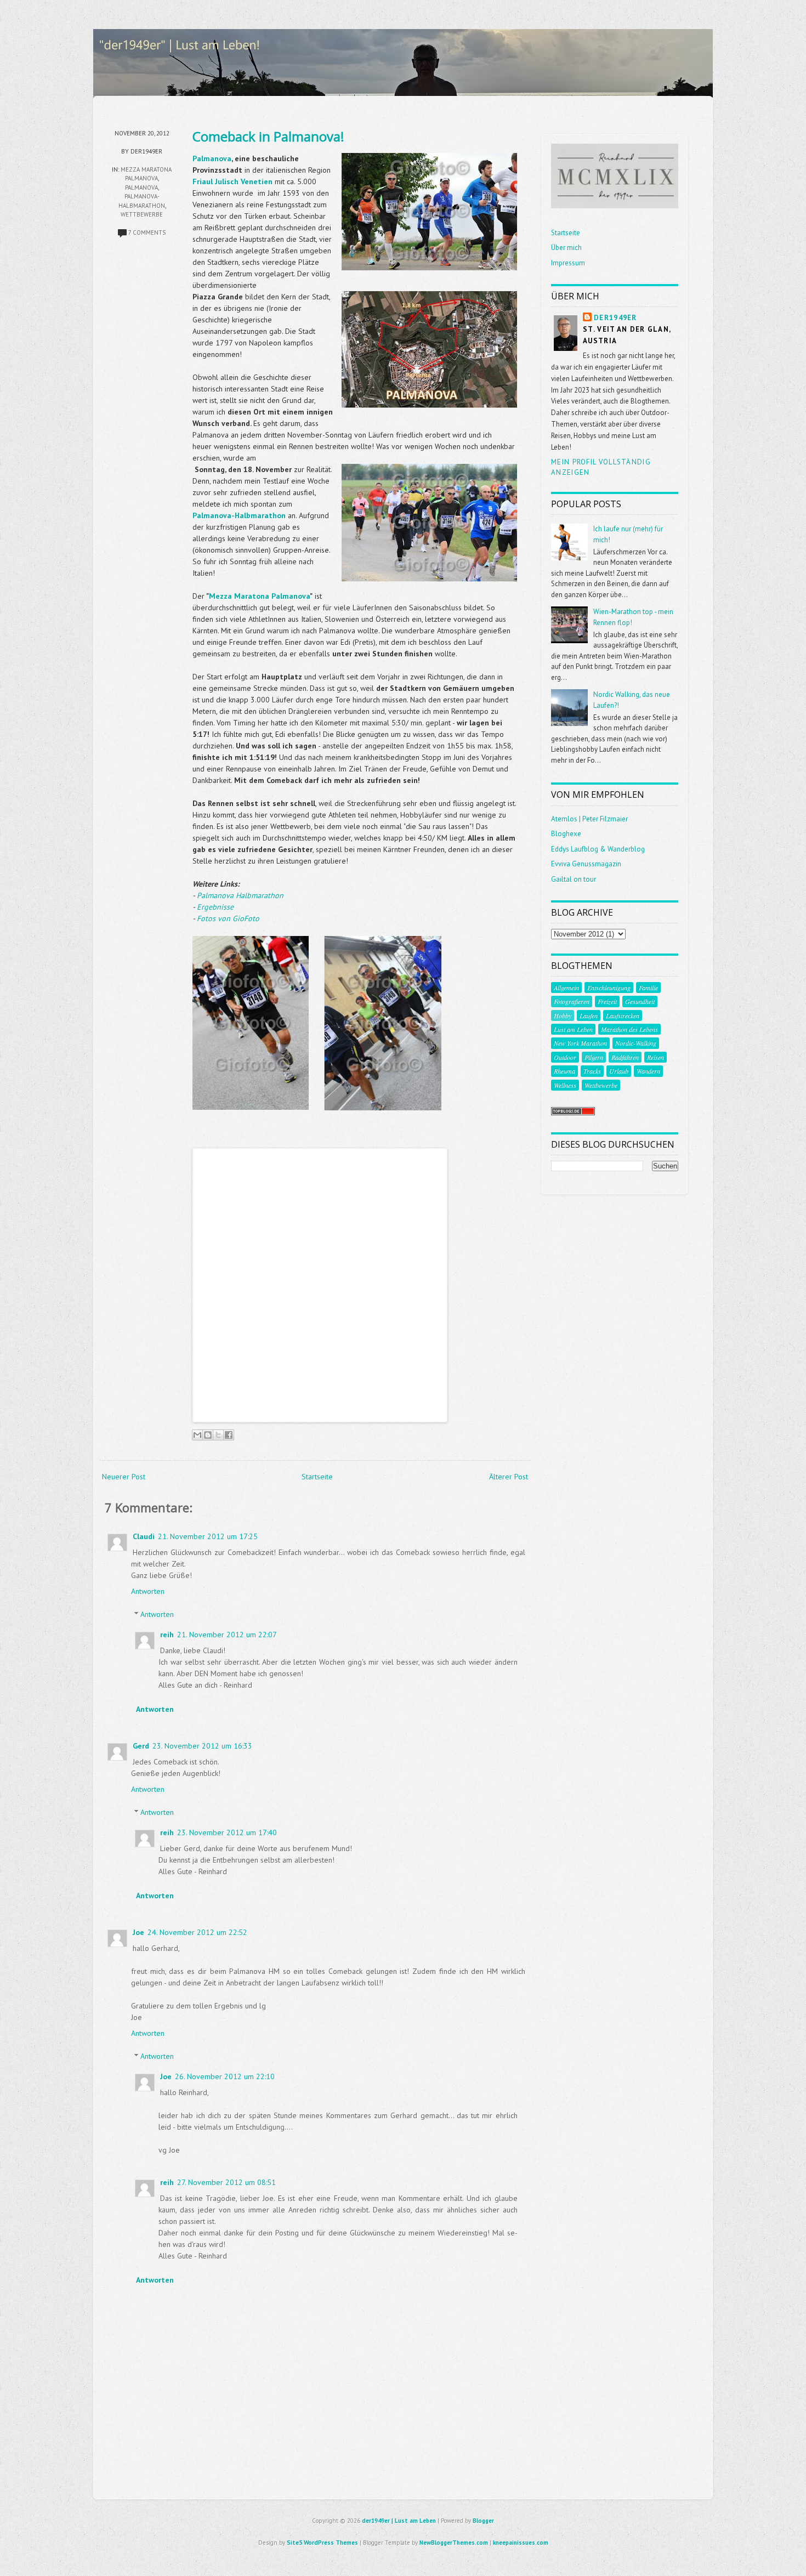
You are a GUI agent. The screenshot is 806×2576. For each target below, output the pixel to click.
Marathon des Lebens (629, 1029)
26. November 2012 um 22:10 (225, 2076)
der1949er (615, 318)
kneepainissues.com (521, 2543)
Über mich (566, 248)
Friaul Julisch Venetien (232, 181)
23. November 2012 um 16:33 (202, 1746)
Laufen (589, 1015)
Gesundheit (640, 1001)
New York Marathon (580, 1043)
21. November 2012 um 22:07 (227, 1635)
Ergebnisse (215, 907)
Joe (138, 1932)
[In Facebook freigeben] (229, 1435)
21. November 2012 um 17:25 (208, 1536)
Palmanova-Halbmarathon (239, 515)
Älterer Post (509, 1477)
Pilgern (594, 1057)
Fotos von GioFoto (228, 918)
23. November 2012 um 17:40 (227, 1832)
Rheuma (564, 1071)
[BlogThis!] (208, 1435)
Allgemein (566, 988)
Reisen (655, 1057)
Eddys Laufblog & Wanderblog (598, 849)
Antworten (148, 1591)
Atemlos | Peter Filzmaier (589, 819)
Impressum (568, 263)
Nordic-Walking (636, 1043)
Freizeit (607, 1001)
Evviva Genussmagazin (586, 864)
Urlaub (619, 1071)
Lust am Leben (573, 1029)
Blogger (483, 2521)
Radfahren (625, 1057)
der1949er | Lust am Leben (399, 2521)
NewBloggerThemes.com (454, 2543)
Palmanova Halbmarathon (240, 895)
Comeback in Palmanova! (268, 136)
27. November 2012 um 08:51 (226, 2182)
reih (167, 1635)
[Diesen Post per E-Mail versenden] (197, 1435)
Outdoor (565, 1057)
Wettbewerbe (142, 214)
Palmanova (141, 188)
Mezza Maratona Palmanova (259, 596)
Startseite (317, 1477)
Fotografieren (572, 1001)
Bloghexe (566, 834)
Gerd (141, 1746)
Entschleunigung (609, 988)
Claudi (144, 1536)
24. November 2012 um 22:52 (197, 1932)
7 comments (147, 232)
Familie (648, 988)
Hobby (563, 1015)
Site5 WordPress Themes (322, 2543)
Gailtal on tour (574, 879)
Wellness (565, 1085)
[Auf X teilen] (218, 1435)
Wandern (648, 1071)
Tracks (592, 1071)
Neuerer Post (124, 1477)
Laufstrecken (623, 1015)
